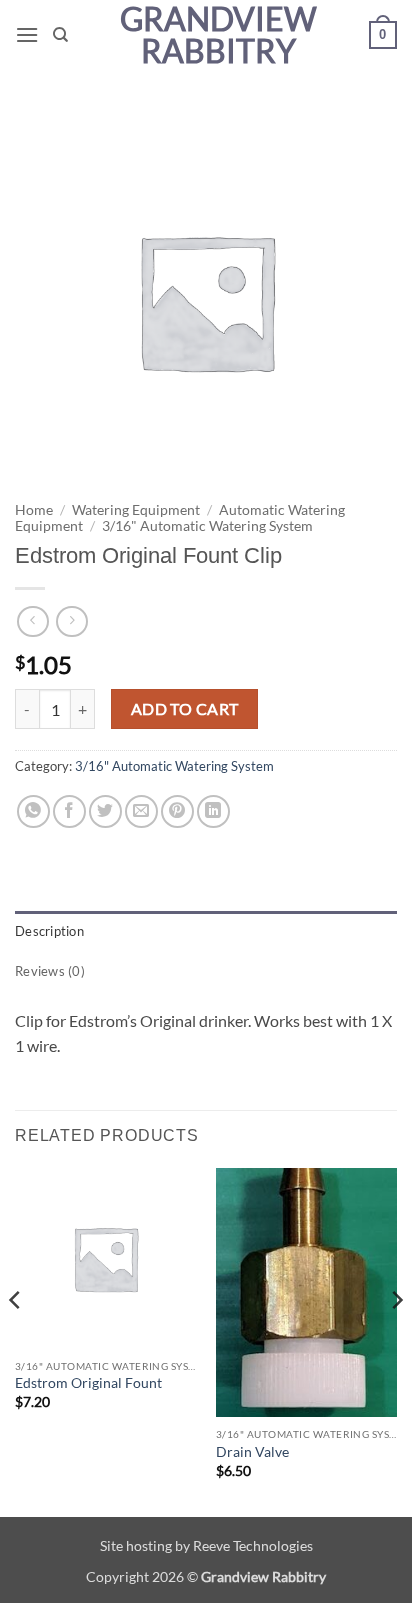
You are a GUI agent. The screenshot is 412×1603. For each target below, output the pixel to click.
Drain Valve (252, 1452)
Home (34, 510)
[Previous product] (71, 621)
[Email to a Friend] (141, 811)
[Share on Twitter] (105, 811)
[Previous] (16, 1340)
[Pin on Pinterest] (177, 811)
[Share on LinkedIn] (213, 811)
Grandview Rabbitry (218, 35)
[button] (27, 34)
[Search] (60, 35)
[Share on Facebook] (69, 811)
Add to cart (185, 709)
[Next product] (32, 621)
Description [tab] (49, 931)
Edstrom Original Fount (88, 1383)
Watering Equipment (136, 510)
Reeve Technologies (253, 1545)
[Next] (396, 1340)
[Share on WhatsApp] (33, 811)
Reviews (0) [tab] (50, 971)
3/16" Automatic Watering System (207, 526)
